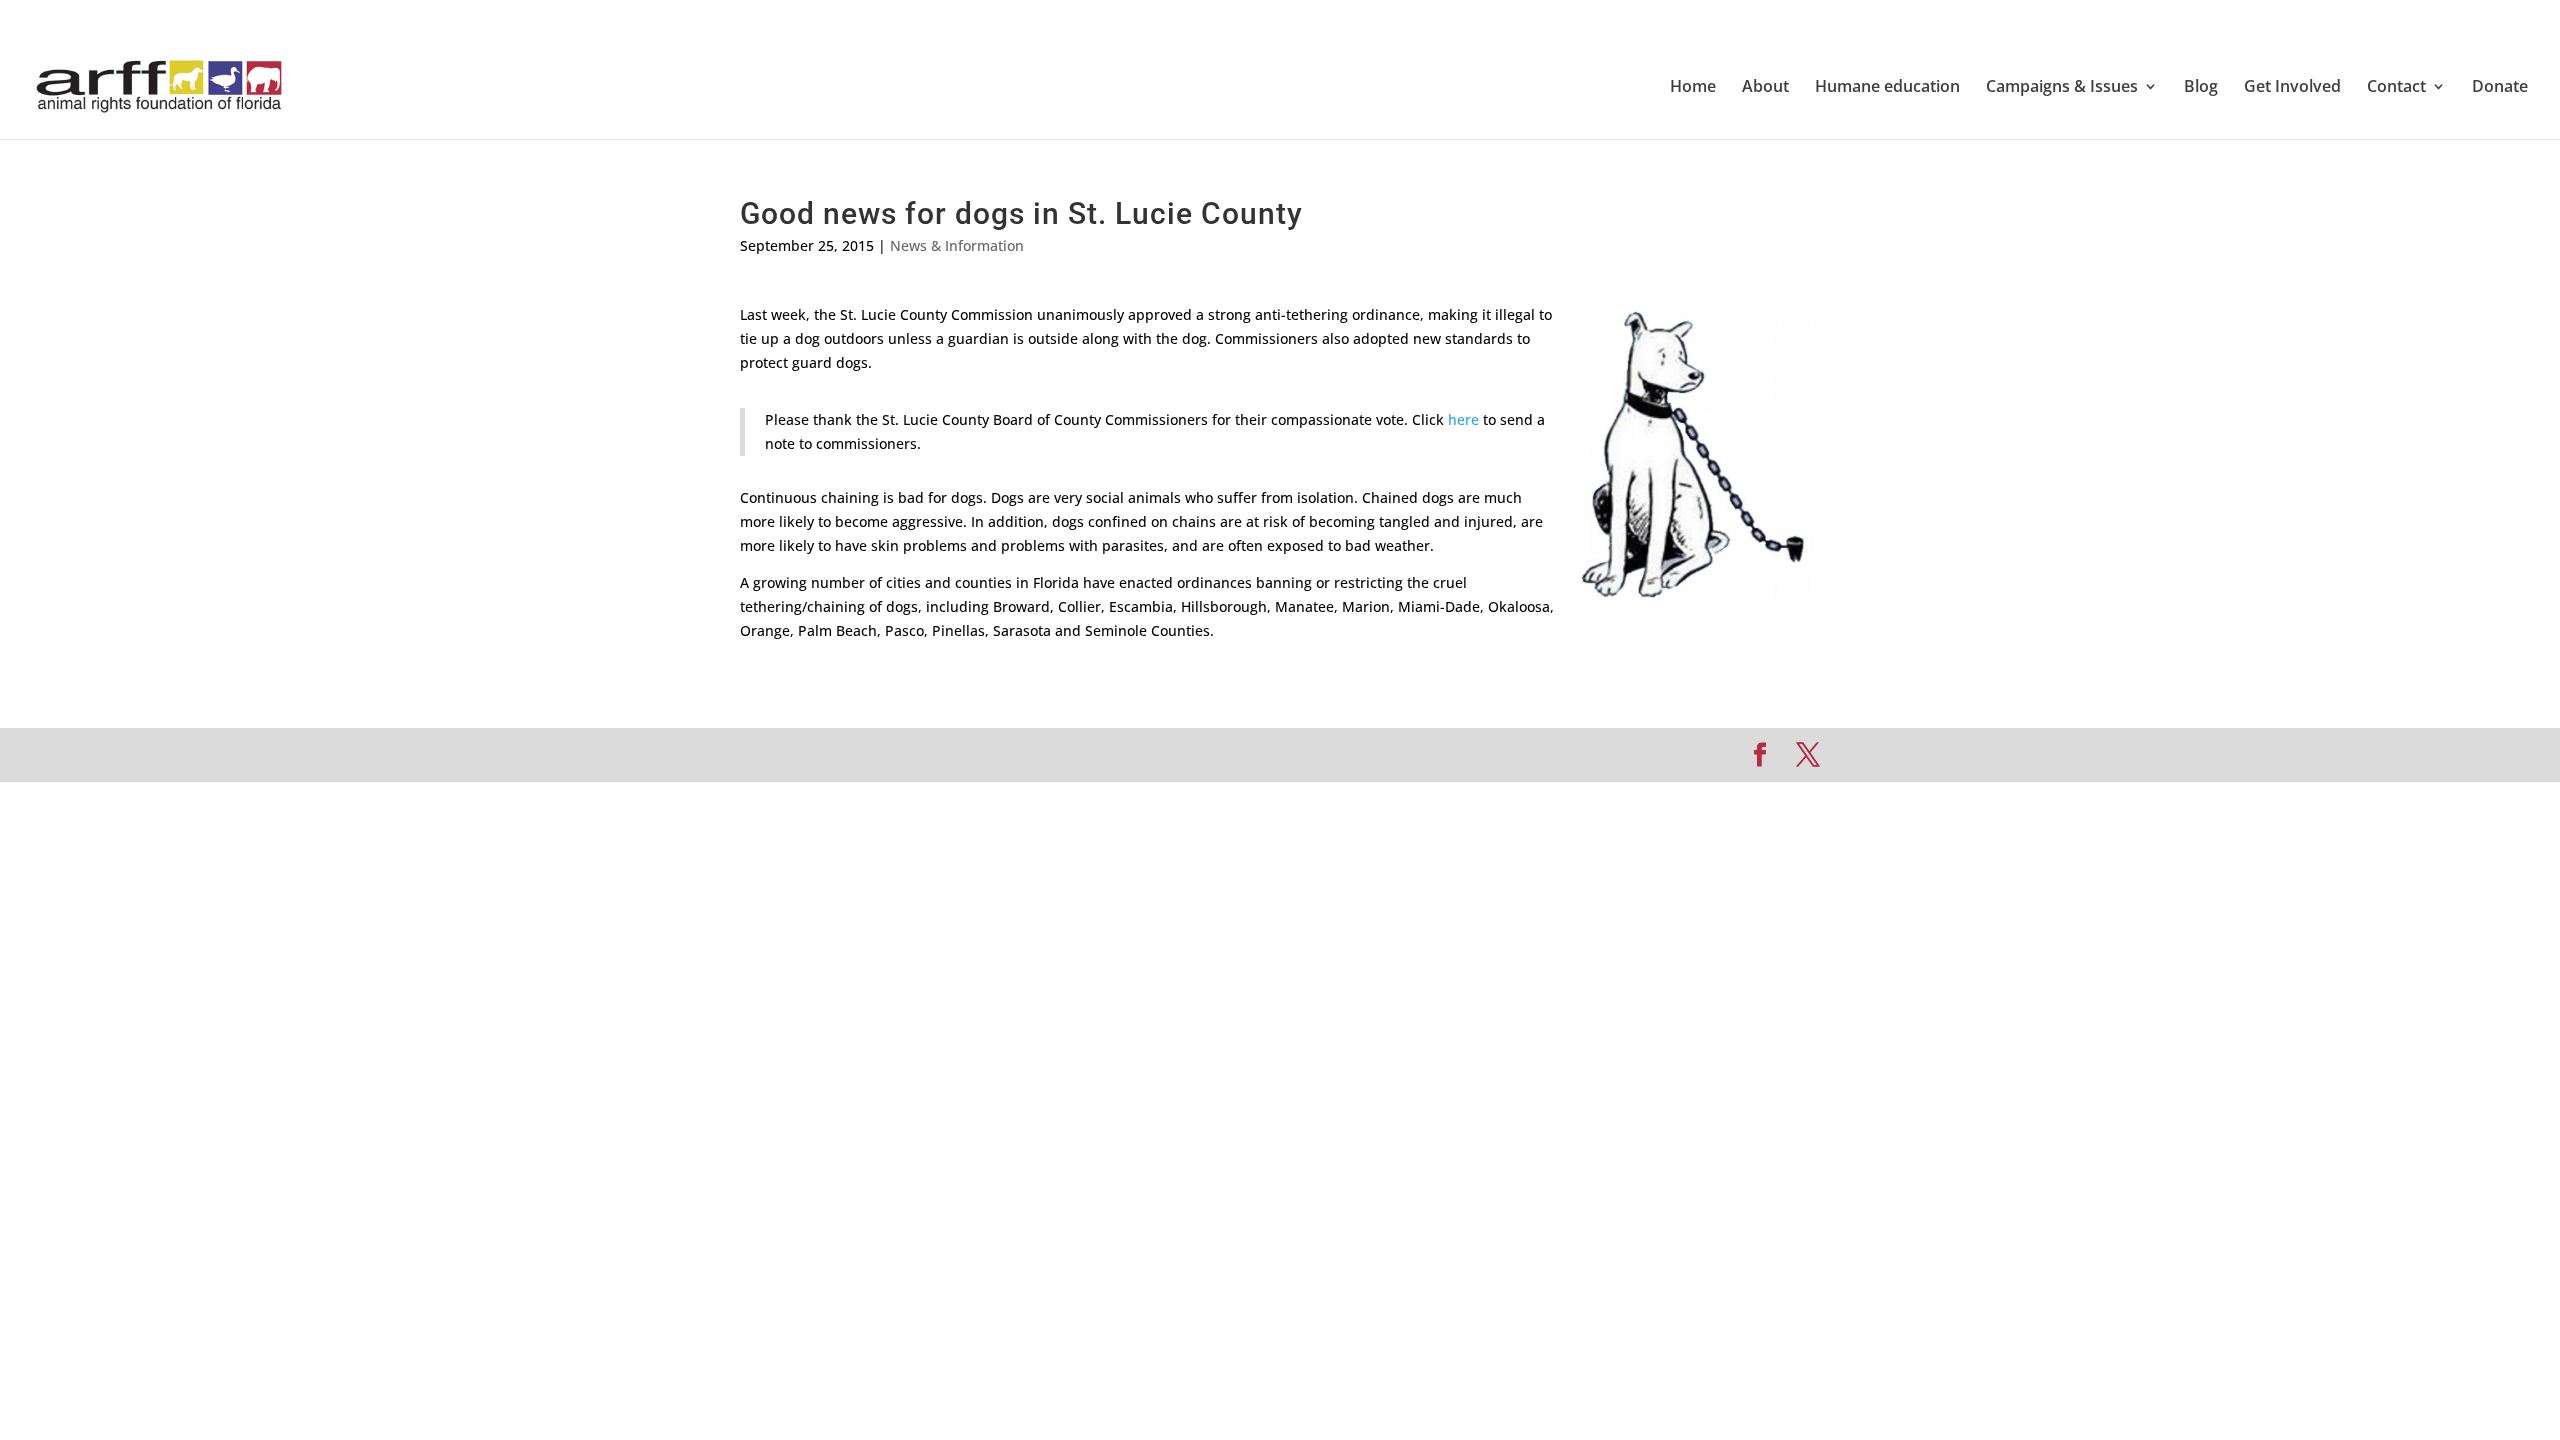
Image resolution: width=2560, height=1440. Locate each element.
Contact (2396, 88)
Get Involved (2292, 88)
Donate (2500, 88)
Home (1693, 88)
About (1765, 88)
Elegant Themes (881, 754)
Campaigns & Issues (2062, 88)
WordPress (1072, 754)
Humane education (1887, 88)
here (1463, 419)
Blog (2201, 88)
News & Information (957, 245)
